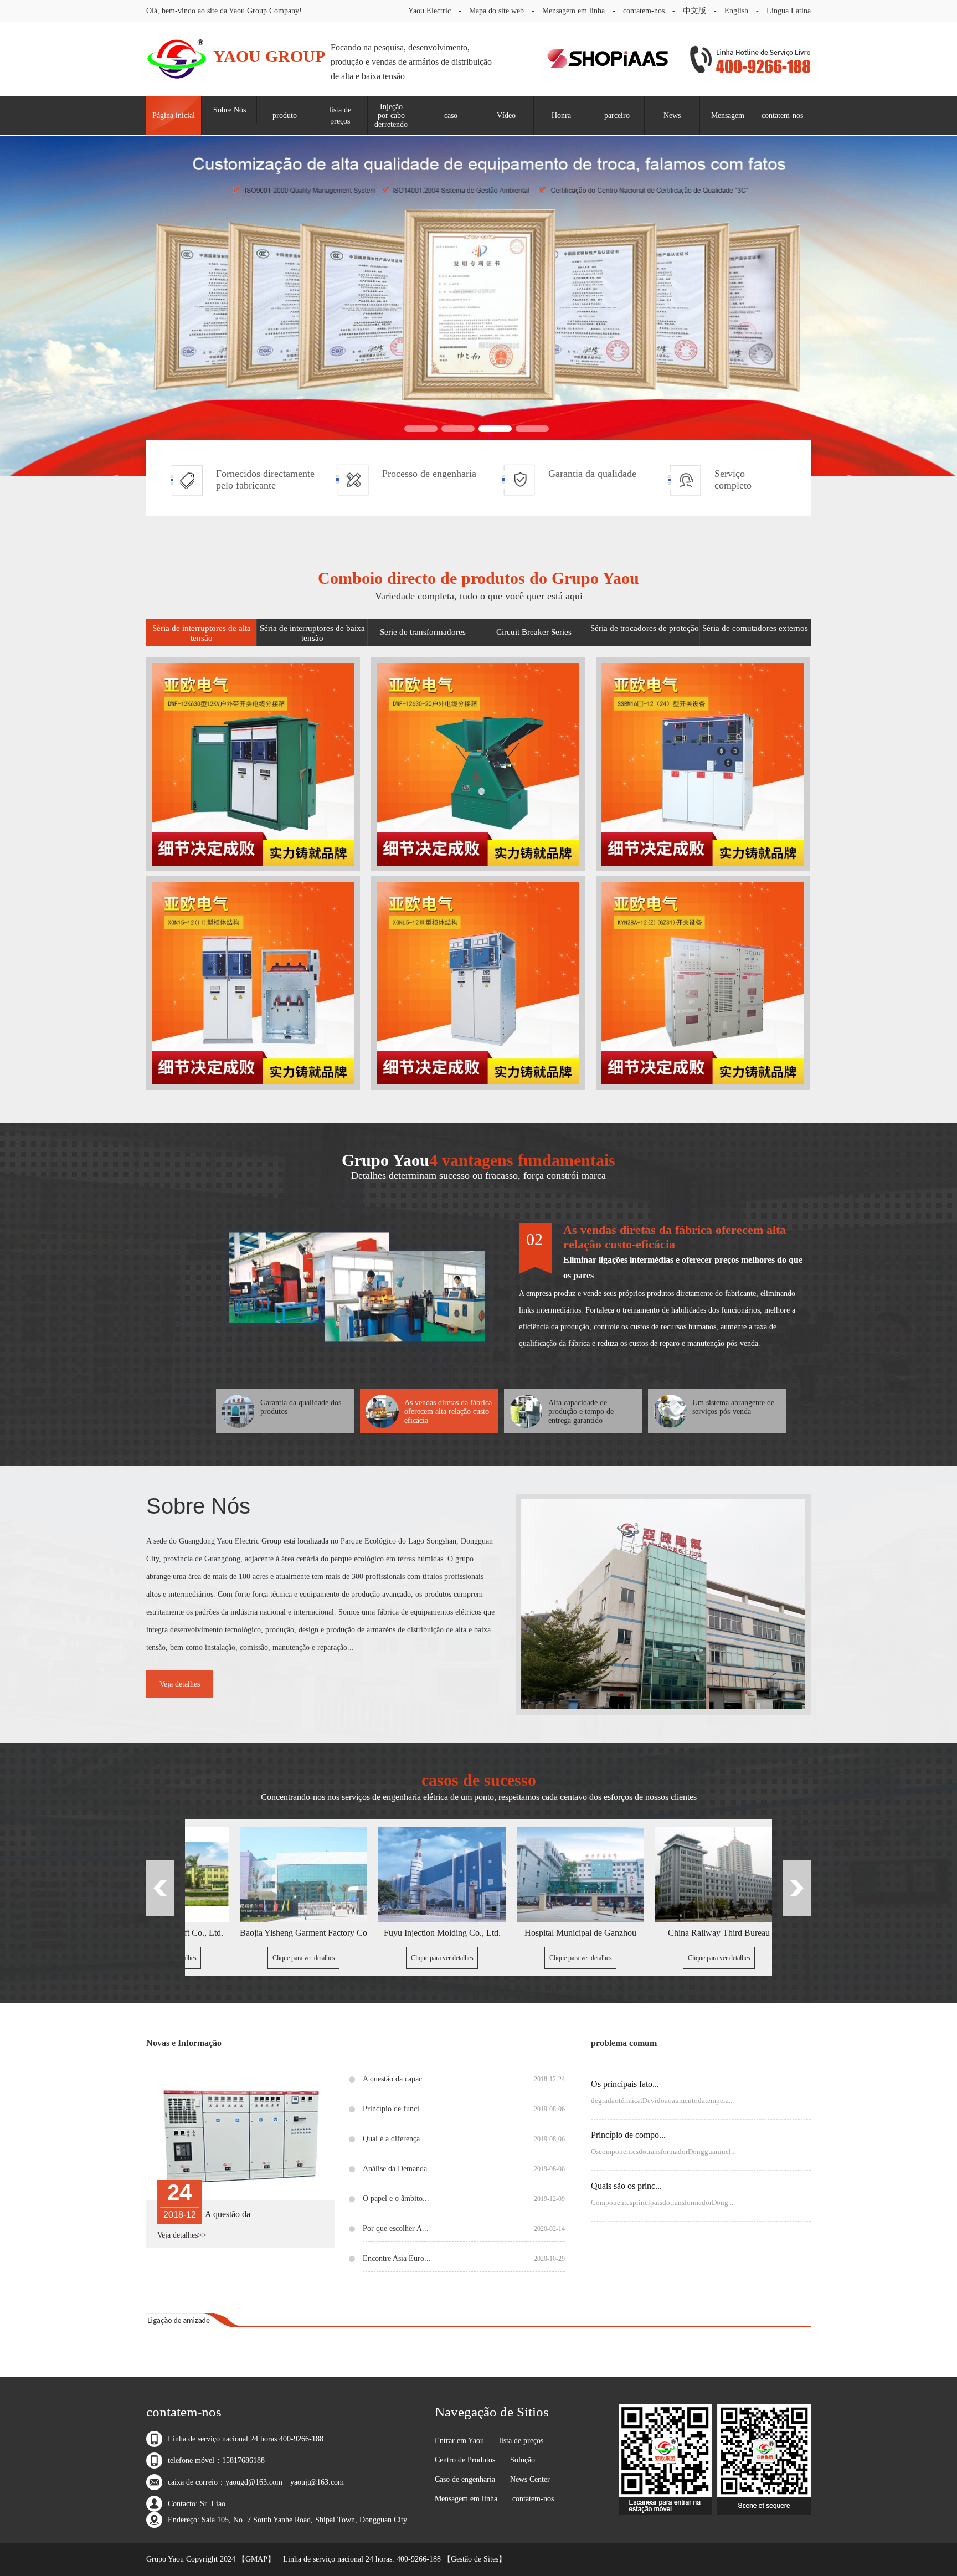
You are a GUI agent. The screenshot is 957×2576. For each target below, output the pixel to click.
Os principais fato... (625, 2084)
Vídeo (506, 115)
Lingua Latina (789, 11)
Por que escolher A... (464, 2229)
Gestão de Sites (475, 2559)
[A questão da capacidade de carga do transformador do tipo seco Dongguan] (240, 2138)
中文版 (694, 11)
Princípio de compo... (628, 2135)
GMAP (256, 2559)
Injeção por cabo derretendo (391, 115)
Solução (523, 2460)
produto (285, 115)
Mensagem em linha (573, 11)
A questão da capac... (464, 2079)
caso (451, 115)
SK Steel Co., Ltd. (762, 1933)
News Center (530, 2479)
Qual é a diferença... (464, 2139)
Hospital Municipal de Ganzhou (485, 1933)
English (736, 11)
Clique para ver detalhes (209, 1958)
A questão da (228, 2214)
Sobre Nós (230, 110)
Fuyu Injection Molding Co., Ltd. (347, 1933)
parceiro (617, 115)
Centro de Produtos (465, 2460)
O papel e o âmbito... (464, 2199)
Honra (561, 115)
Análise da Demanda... (464, 2169)
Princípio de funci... (464, 2109)
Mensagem (728, 115)
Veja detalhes (180, 1684)
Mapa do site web (496, 11)
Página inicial (174, 115)
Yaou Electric (429, 11)
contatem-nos (644, 11)
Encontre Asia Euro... (464, 2259)
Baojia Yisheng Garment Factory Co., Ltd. (208, 1933)
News (672, 115)
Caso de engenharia (465, 2479)
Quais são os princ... (626, 2186)
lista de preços (340, 115)
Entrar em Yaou (459, 2441)
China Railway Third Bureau (624, 1933)
